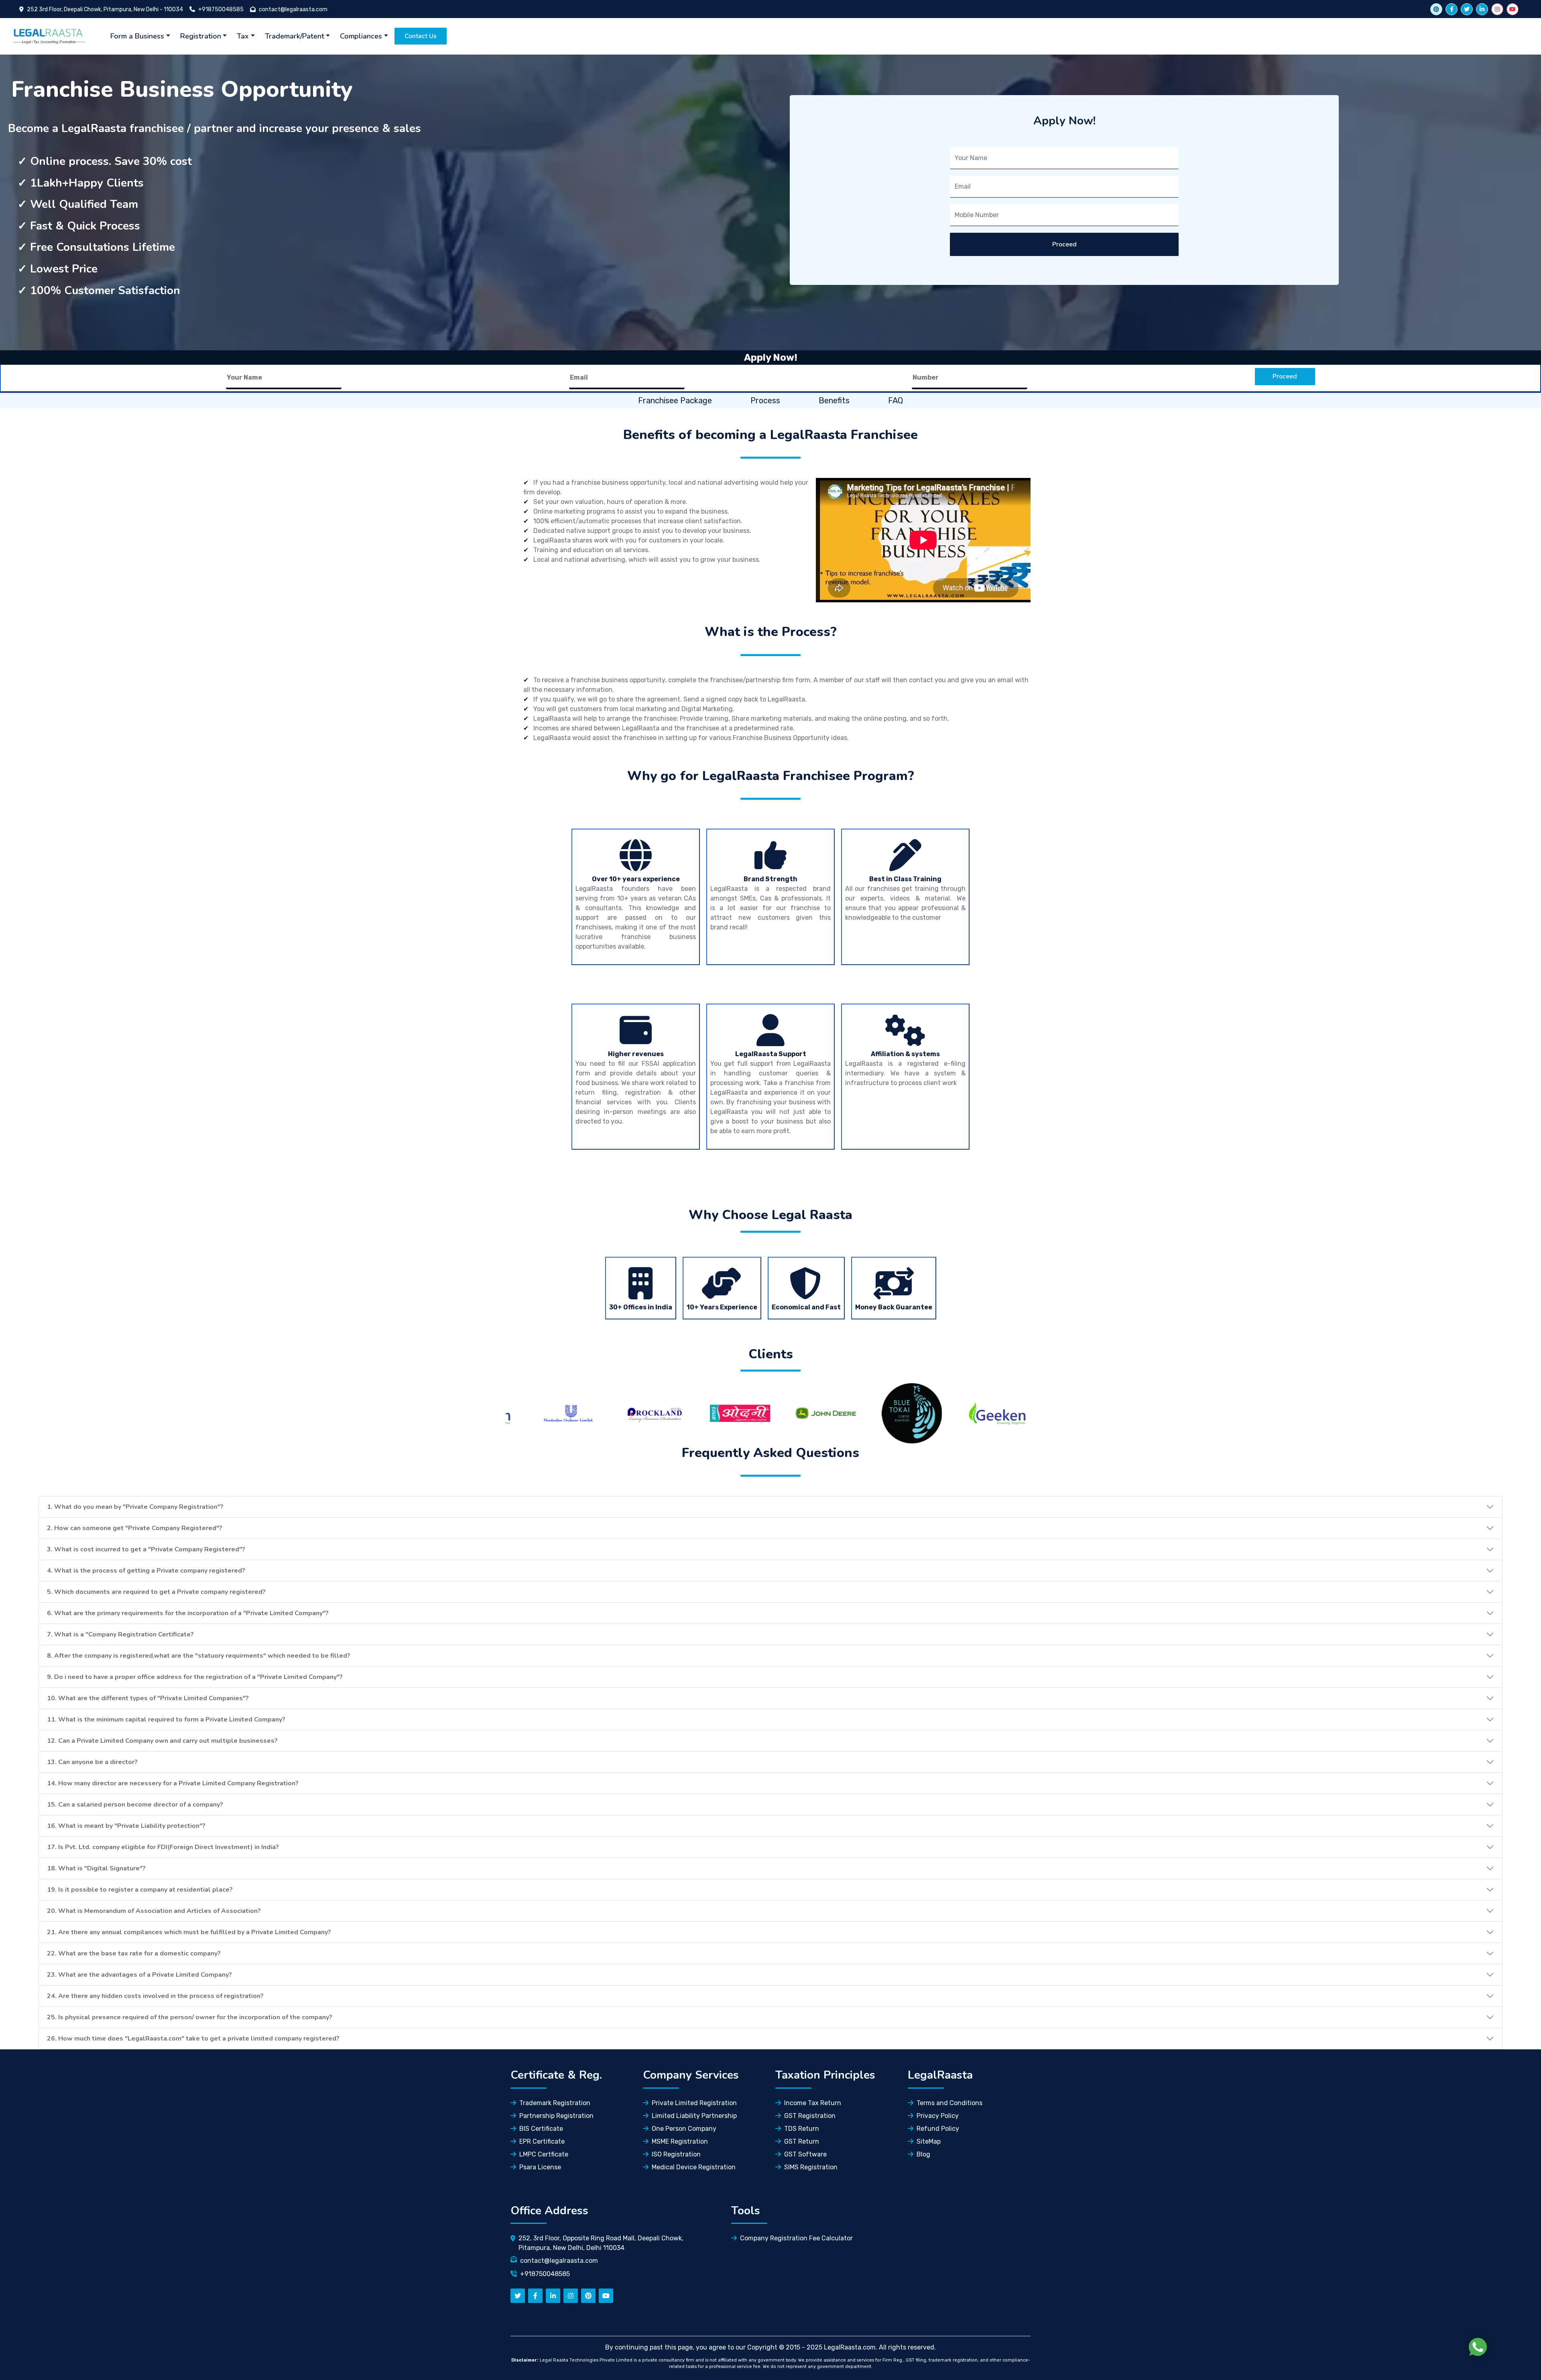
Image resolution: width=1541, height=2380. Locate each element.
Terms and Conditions (949, 2103)
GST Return (802, 2141)
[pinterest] (588, 2296)
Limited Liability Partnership (694, 2116)
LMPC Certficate (544, 2154)
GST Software (805, 2154)
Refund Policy (938, 2129)
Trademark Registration (555, 2103)
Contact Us (421, 36)
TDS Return (802, 2129)
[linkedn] (553, 2296)
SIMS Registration (811, 2167)
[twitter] (1467, 9)
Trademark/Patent (295, 36)
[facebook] (1452, 9)
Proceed (1064, 244)
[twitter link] (1436, 9)
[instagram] (1497, 9)
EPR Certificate (542, 2141)
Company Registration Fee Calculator (796, 2238)
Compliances (361, 36)
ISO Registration (676, 2154)
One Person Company (684, 2129)
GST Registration (810, 2116)
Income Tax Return (813, 2103)
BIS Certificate (541, 2129)
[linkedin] (1482, 9)
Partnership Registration (556, 2116)
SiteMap (929, 2141)
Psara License (540, 2167)
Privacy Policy (938, 2116)
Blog (923, 2154)
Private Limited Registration (694, 2103)
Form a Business (137, 36)
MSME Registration (680, 2141)
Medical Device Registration (694, 2167)
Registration (201, 36)
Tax (243, 36)
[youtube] (1513, 9)
